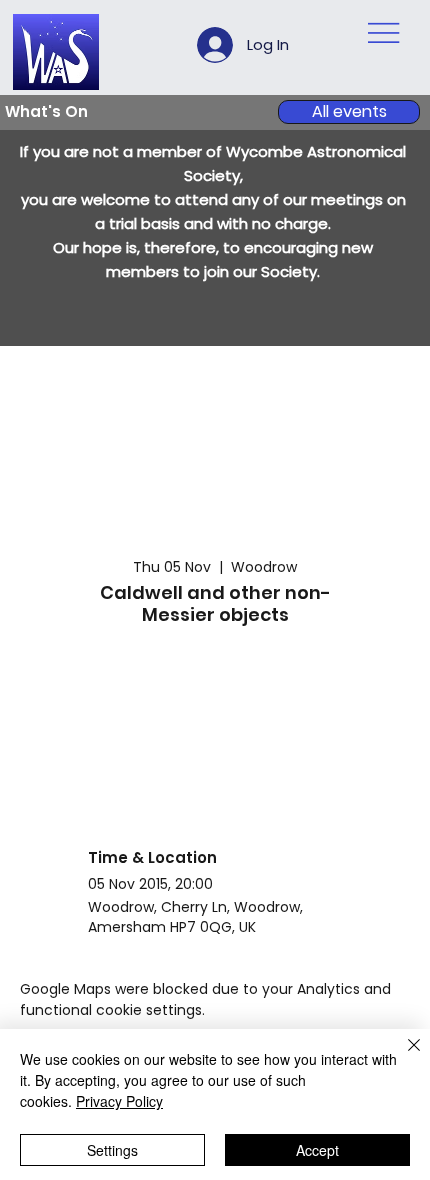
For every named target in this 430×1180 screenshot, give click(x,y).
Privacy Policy (119, 1101)
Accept (317, 1150)
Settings (112, 1150)
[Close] (402, 1057)
